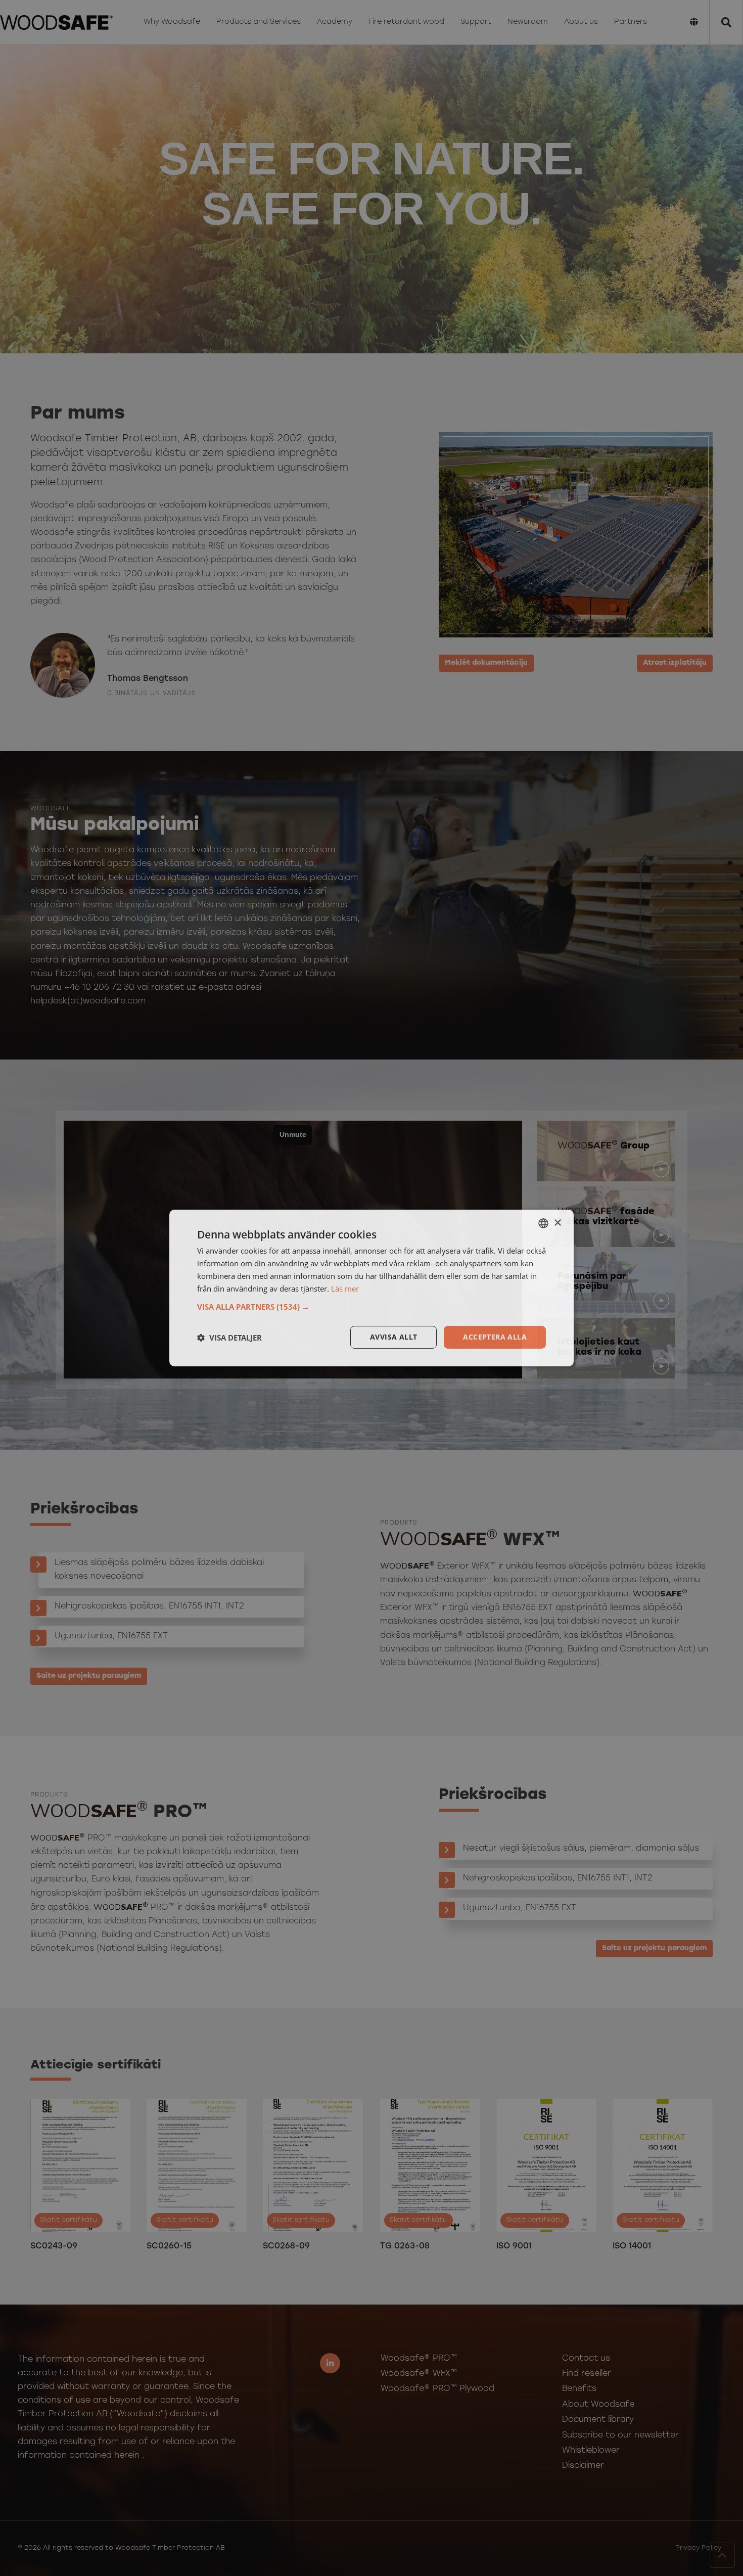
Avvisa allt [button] (393, 1337)
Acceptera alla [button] (495, 1337)
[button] (371, 1307)
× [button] (557, 1223)
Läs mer (345, 1289)
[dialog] (371, 1288)
